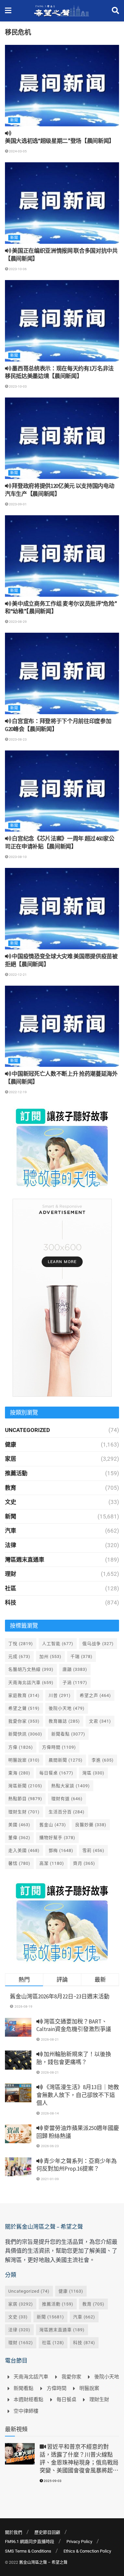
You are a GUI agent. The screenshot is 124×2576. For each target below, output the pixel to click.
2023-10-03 (18, 386)
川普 (60, 1695)
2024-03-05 (18, 151)
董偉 (19, 1838)
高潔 (52, 1863)
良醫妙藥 (91, 1825)
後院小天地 (67, 1708)
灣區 (93, 1773)
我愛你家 (24, 1721)
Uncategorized (27, 1430)
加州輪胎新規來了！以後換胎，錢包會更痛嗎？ (74, 2058)
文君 (100, 1721)
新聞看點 (68, 1734)
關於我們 (14, 2532)
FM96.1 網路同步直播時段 (30, 2542)
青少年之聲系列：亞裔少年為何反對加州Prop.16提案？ (77, 2165)
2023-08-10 (18, 857)
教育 (11, 1488)
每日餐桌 (56, 1773)
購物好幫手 (57, 1838)
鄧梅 (61, 1850)
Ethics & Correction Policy (87, 2551)
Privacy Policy (79, 2542)
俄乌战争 (98, 1644)
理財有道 (67, 1799)
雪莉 (93, 1850)
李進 (103, 1760)
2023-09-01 (18, 504)
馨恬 (19, 1863)
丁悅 (21, 1644)
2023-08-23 (18, 739)
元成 (19, 1656)
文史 (11, 1502)
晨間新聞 (66, 1760)
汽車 (11, 1531)
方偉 (21, 1747)
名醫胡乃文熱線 (31, 1669)
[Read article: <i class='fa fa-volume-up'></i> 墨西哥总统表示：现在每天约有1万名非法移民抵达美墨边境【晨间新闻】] (62, 321)
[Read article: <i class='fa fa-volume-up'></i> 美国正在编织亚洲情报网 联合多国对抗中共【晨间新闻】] (62, 203)
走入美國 (24, 1850)
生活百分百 (67, 1812)
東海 (19, 1773)
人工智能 (58, 1644)
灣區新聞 (25, 1786)
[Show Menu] (8, 11)
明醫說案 (24, 1760)
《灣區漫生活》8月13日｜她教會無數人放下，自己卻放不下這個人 (78, 2095)
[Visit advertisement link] (62, 1148)
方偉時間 (59, 1747)
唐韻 (75, 1669)
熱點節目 (25, 1799)
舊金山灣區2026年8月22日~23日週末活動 (60, 1996)
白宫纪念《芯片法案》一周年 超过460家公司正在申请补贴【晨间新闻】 (60, 843)
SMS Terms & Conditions (28, 2551)
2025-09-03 (52, 2481)
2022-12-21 (18, 975)
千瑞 (82, 1656)
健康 (11, 1445)
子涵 (75, 1683)
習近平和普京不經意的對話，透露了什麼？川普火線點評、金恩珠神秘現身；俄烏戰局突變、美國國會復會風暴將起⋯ (79, 2458)
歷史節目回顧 (47, 2532)
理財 (11, 1574)
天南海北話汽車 (31, 1683)
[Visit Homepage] (62, 11)
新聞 (14, 120)
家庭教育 (24, 1695)
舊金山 (53, 1825)
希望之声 (95, 1695)
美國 (19, 1825)
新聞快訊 (25, 1734)
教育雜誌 (64, 1721)
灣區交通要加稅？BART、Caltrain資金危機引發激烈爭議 (74, 2025)
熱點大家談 (71, 1786)
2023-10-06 (18, 269)
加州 (50, 1656)
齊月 (84, 1863)
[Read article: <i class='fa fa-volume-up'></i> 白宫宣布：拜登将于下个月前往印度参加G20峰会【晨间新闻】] (62, 673)
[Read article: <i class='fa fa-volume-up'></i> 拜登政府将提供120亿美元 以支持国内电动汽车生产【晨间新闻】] (62, 438)
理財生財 (24, 1812)
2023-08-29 (18, 622)
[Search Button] (115, 11)
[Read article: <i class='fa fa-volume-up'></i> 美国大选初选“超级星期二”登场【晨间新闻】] (62, 86)
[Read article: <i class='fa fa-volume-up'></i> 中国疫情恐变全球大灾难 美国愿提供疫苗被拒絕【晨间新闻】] (62, 909)
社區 (11, 1588)
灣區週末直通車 (25, 1560)
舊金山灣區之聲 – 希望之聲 (43, 2562)
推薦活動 (16, 1473)
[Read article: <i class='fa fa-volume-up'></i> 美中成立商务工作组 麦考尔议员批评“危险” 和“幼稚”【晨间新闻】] (62, 556)
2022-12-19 (18, 1092)
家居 (11, 1459)
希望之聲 (24, 1708)
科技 (11, 1603)
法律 (11, 1545)
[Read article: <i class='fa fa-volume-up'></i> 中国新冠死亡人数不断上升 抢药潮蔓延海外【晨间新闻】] (62, 1026)
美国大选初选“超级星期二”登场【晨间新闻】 (60, 141)
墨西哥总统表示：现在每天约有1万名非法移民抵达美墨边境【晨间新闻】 (59, 372)
